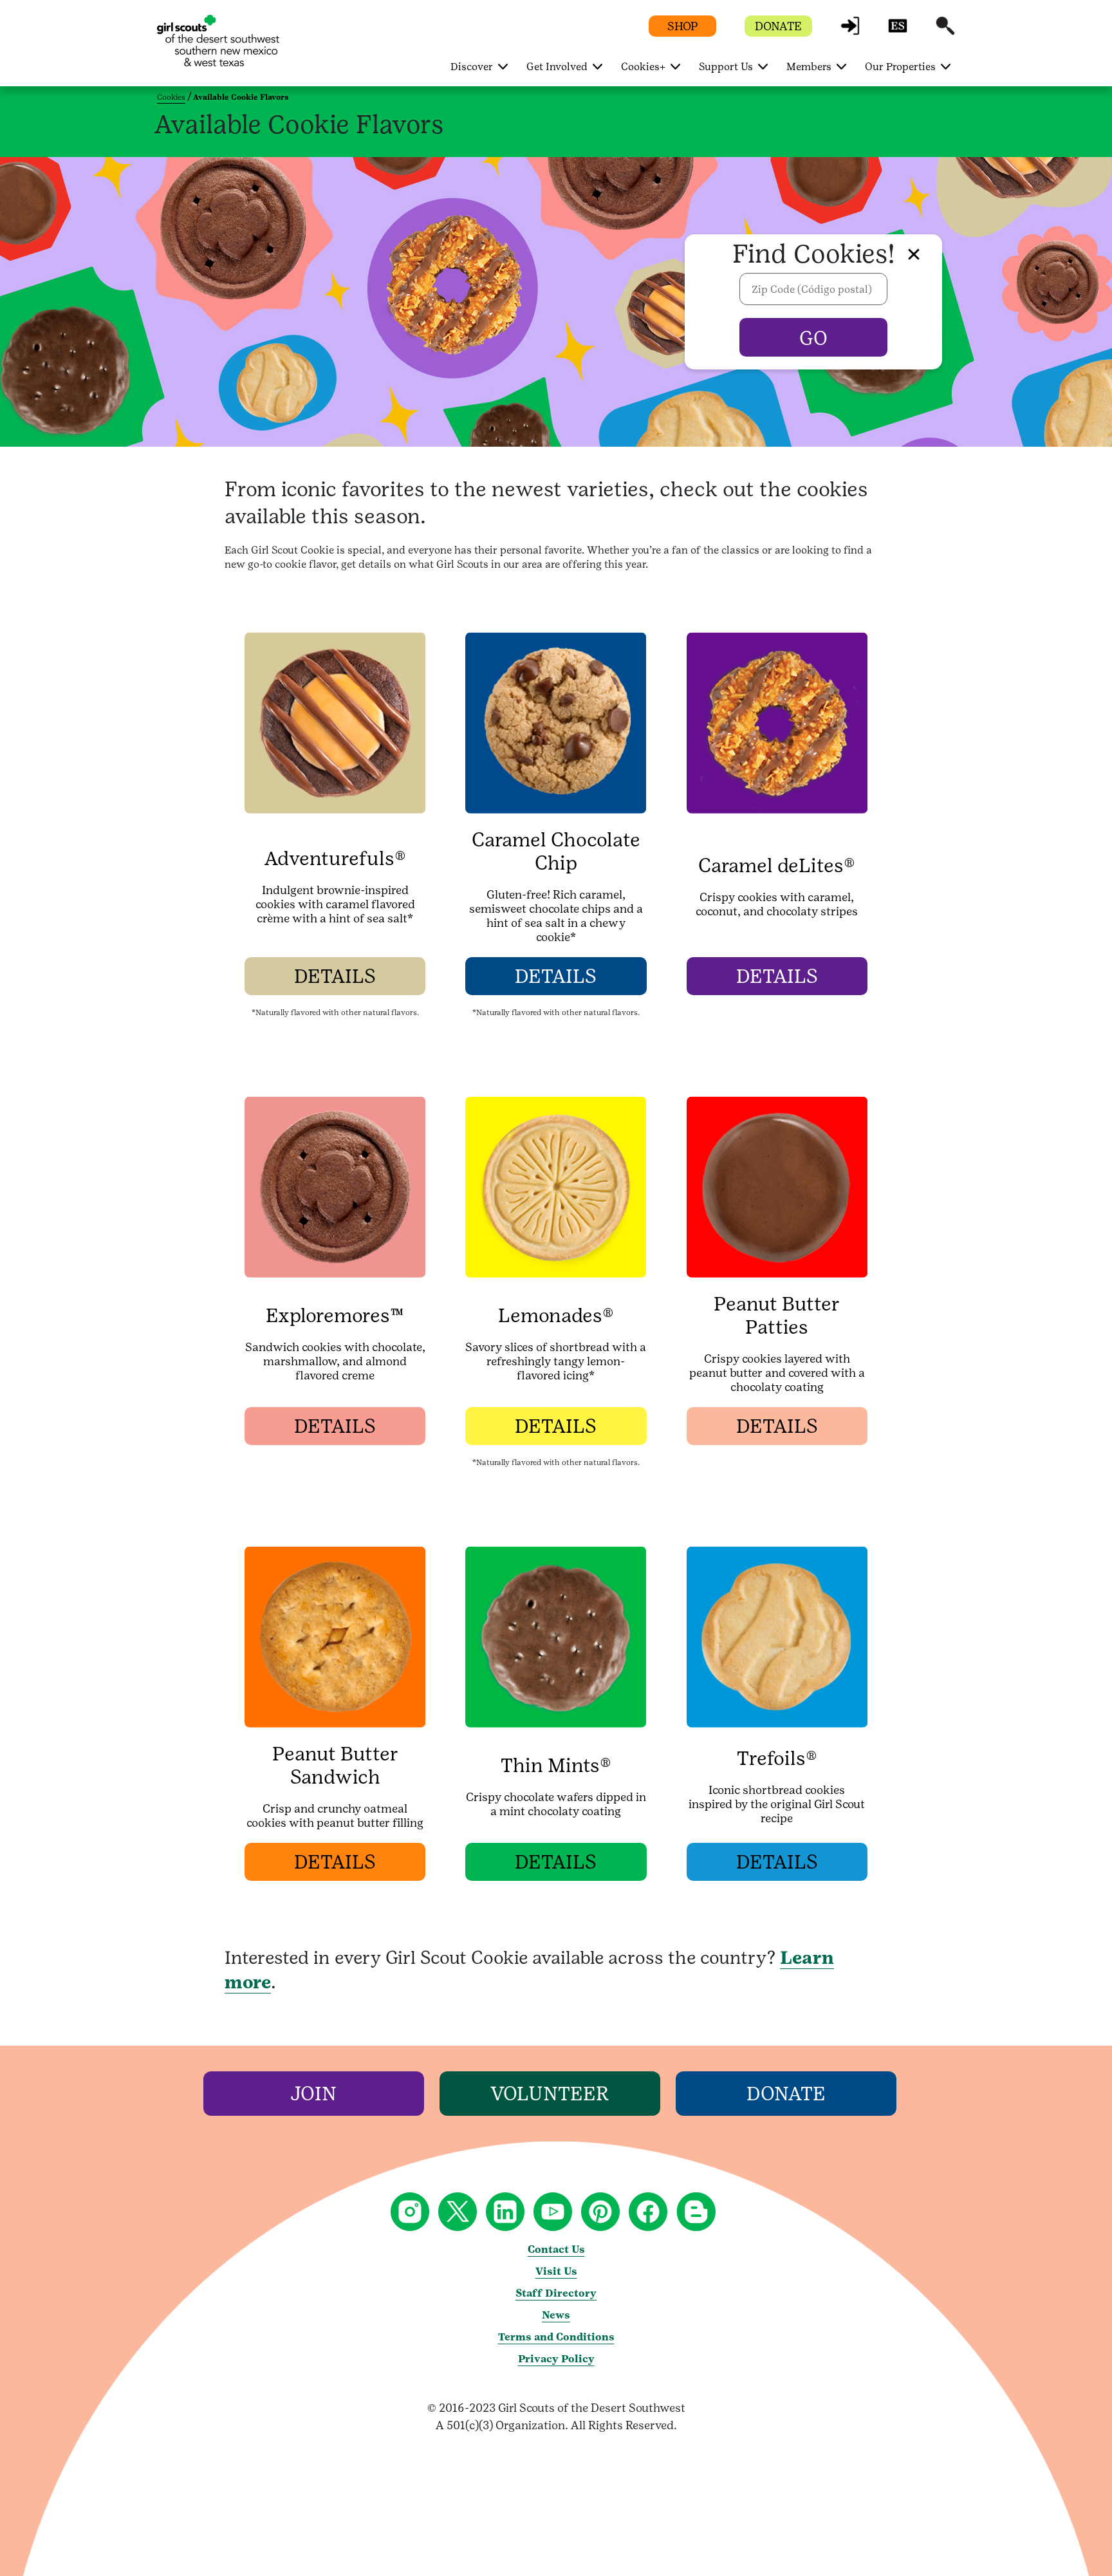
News (556, 2315)
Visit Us (556, 2271)
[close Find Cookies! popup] (914, 254)
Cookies (171, 97)
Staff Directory (556, 2293)
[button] (850, 32)
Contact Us (556, 2249)
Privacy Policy (556, 2359)
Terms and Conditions (556, 2337)
